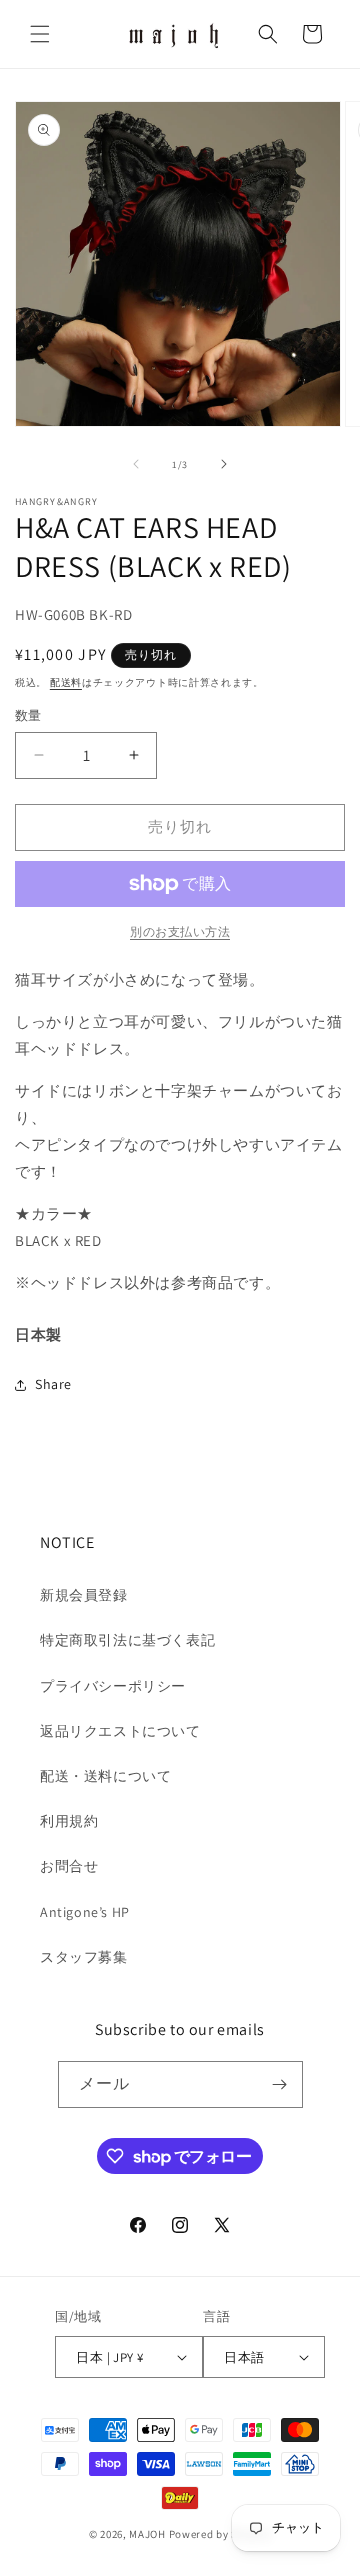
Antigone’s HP (85, 1912)
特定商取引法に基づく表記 (127, 1640)
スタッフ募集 (84, 1957)
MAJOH (147, 2534)
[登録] (280, 2084)
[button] (40, 34)
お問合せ (69, 1866)
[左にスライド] (136, 464)
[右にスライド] (224, 464)
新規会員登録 (84, 1595)
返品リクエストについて (120, 1731)
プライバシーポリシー (113, 1686)
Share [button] (53, 1384)
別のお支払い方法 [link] (180, 931)
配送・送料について (105, 1776)
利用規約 (69, 1821)
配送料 (66, 682)
